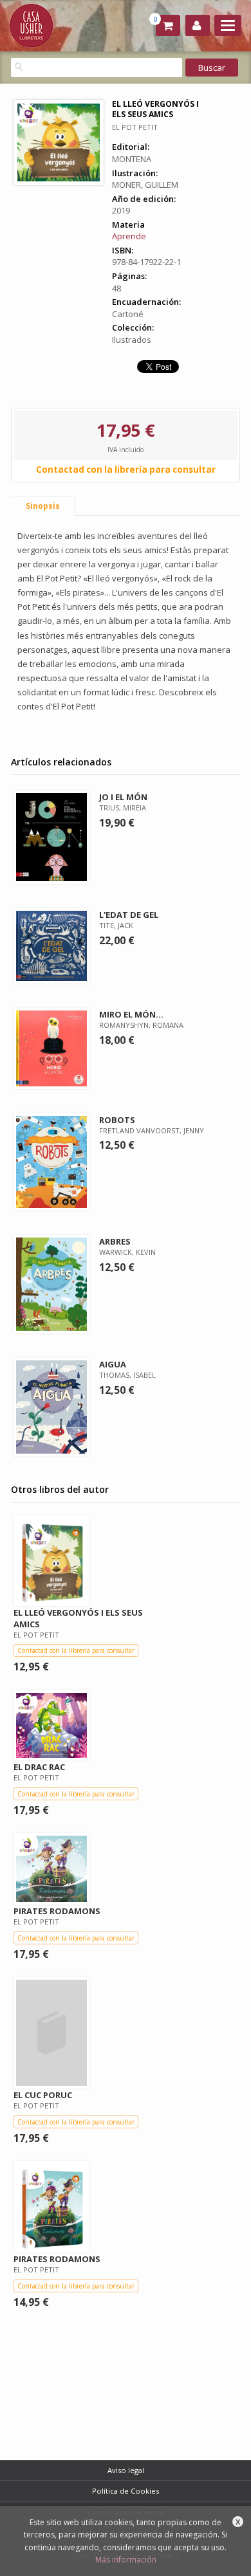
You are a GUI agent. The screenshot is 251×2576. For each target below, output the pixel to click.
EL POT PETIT (135, 127)
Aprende (129, 236)
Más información (126, 2560)
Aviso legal (126, 2470)
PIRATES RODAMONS (57, 1911)
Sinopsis (43, 506)
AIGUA (113, 1364)
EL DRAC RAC (39, 1767)
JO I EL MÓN (123, 797)
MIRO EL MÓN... (131, 1014)
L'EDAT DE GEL (129, 915)
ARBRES (115, 1241)
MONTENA (132, 159)
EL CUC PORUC (43, 2095)
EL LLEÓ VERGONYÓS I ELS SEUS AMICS (78, 1618)
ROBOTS (117, 1120)
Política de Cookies (126, 2491)
